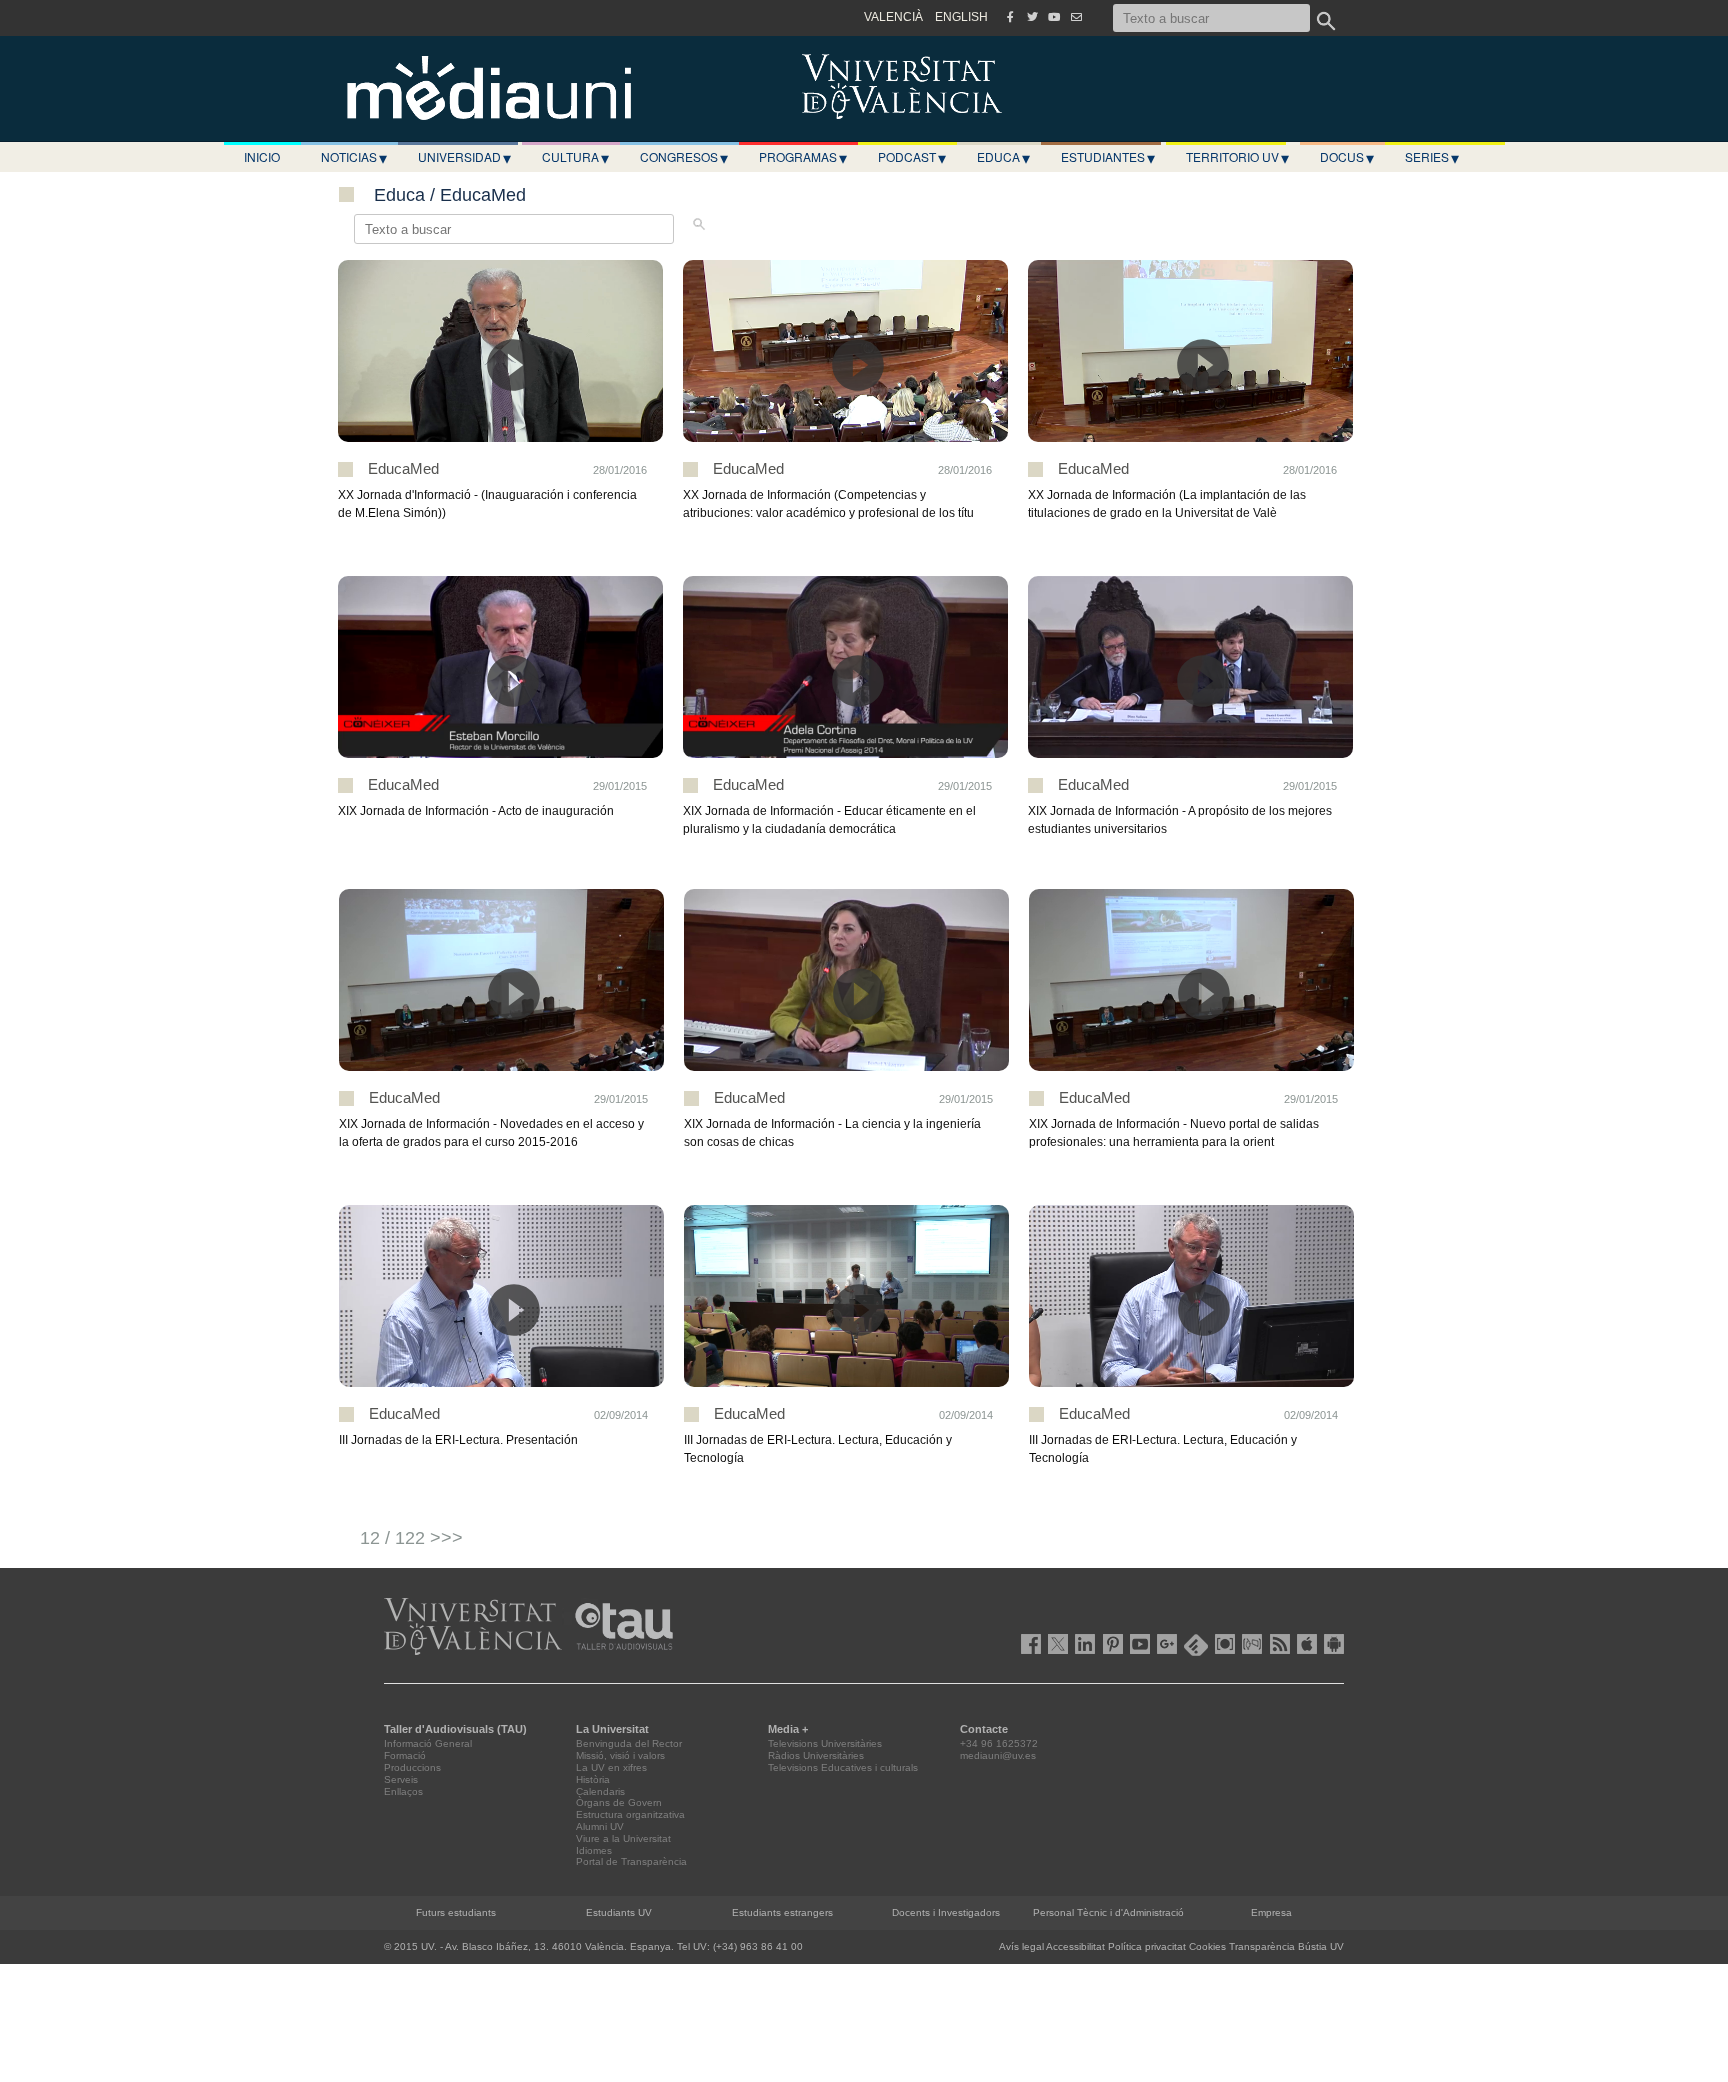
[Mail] (1076, 17)
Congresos (684, 157)
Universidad (464, 157)
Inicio (262, 156)
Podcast (912, 157)
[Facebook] (1010, 17)
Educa (1003, 157)
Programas (803, 157)
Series (1432, 157)
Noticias (354, 157)
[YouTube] (1054, 17)
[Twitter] (1032, 17)
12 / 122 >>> (411, 1538)
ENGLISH (961, 17)
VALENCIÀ (893, 17)
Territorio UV (1237, 157)
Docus (1347, 157)
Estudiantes (1108, 157)
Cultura (575, 157)
